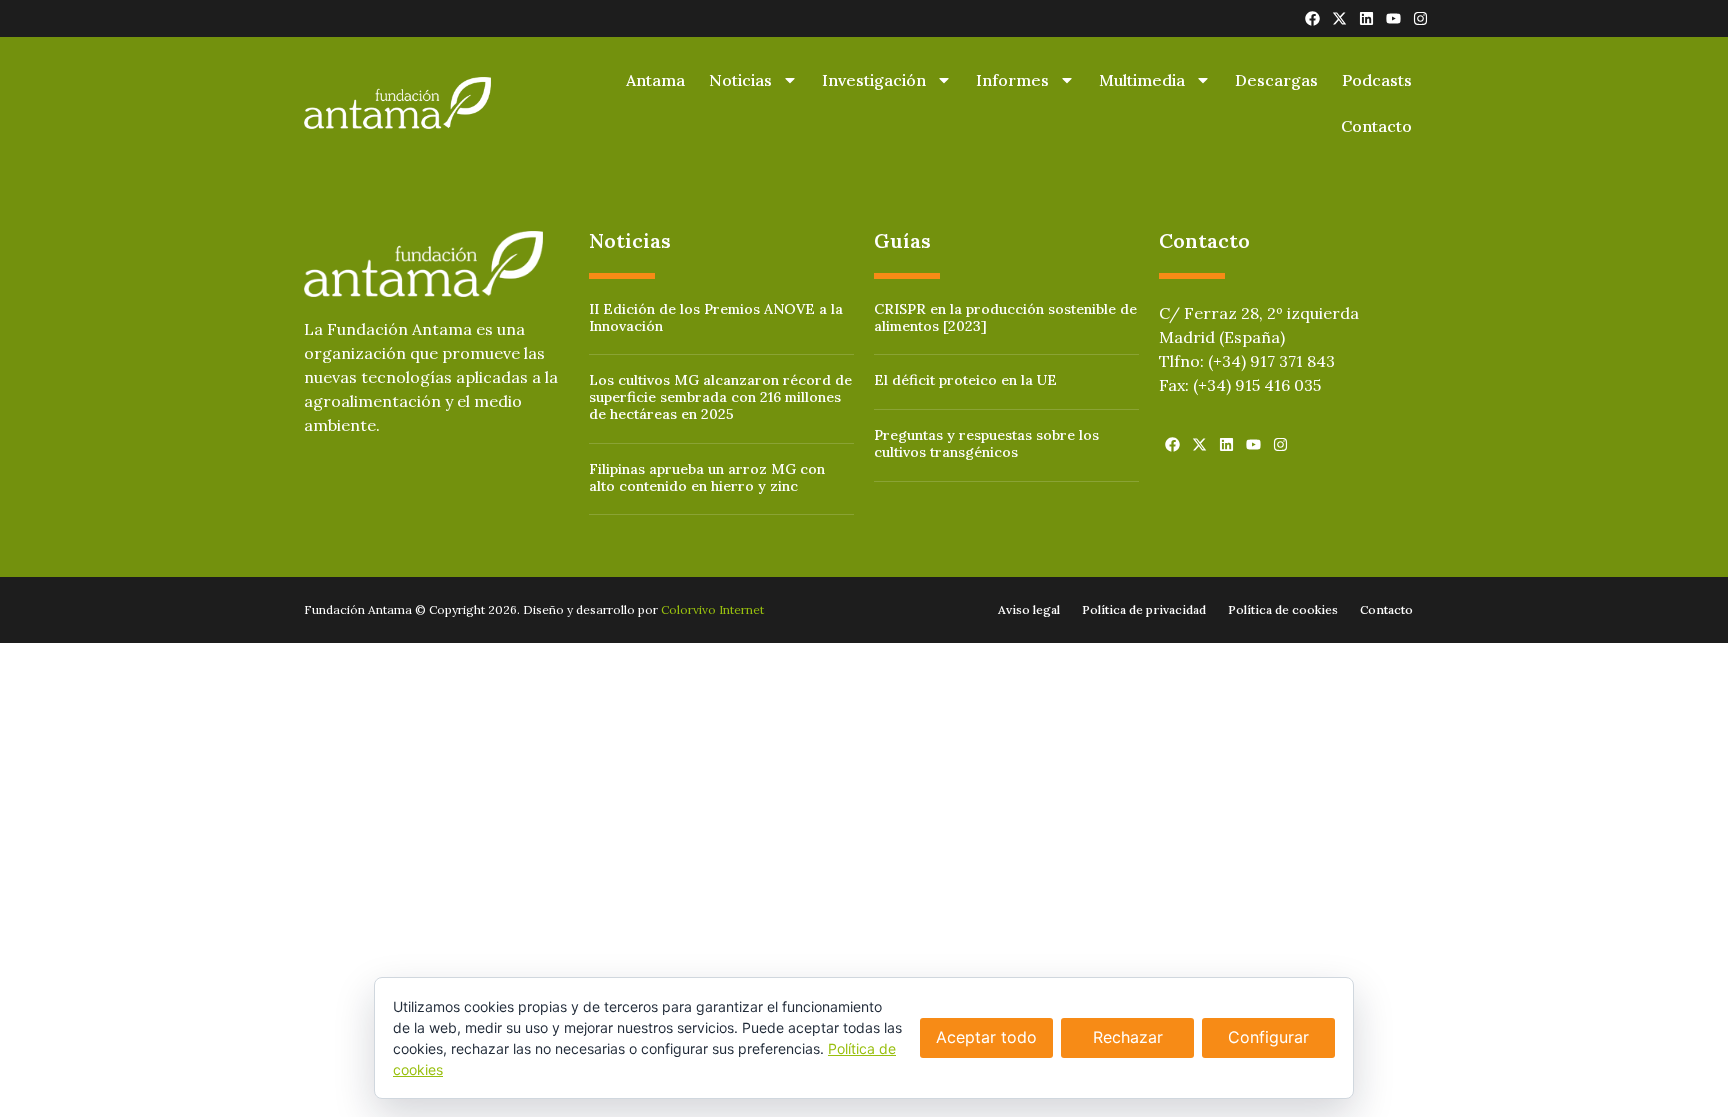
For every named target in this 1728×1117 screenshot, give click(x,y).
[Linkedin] (1366, 18)
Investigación (874, 80)
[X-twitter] (1339, 18)
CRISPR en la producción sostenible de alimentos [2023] (1005, 317)
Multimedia (1142, 80)
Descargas (1276, 80)
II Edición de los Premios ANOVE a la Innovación (716, 317)
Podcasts (1377, 80)
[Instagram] (1420, 18)
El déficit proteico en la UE (965, 380)
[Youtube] (1393, 18)
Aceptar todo (986, 1037)
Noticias (740, 80)
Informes (1012, 80)
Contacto (1376, 126)
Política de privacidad (1144, 609)
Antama (655, 80)
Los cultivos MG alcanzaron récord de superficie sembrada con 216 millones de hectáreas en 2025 (720, 397)
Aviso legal (1029, 609)
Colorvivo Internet (712, 609)
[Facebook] (1312, 18)
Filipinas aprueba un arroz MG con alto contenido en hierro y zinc (707, 477)
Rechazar (1128, 1037)
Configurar (1268, 1037)
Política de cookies (1283, 609)
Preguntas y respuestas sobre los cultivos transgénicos (986, 443)
